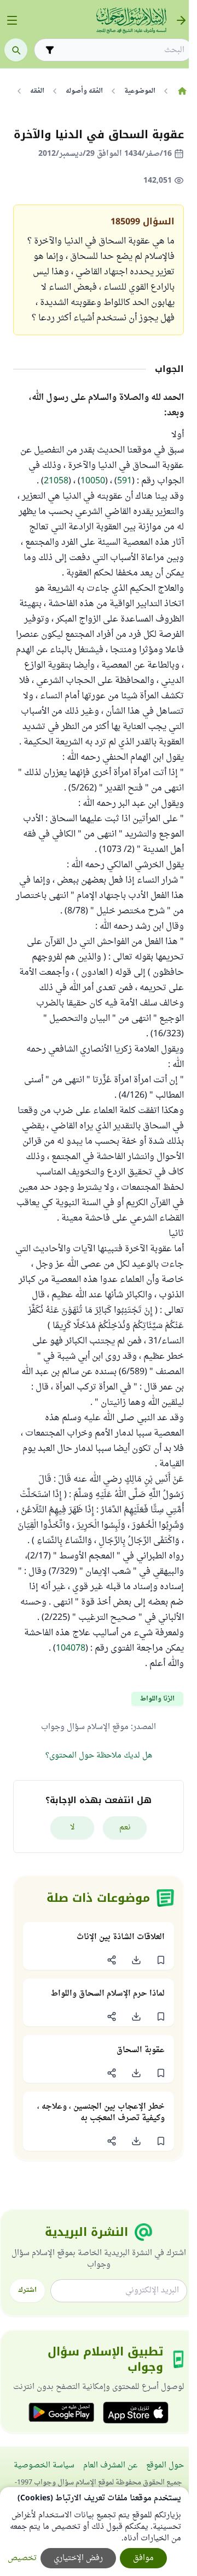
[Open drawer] (12, 20)
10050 (93, 481)
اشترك (27, 2290)
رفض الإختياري (78, 2558)
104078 (71, 1648)
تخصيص (22, 2558)
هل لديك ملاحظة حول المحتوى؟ (99, 1756)
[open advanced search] (50, 50)
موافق (143, 2558)
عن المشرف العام (110, 2465)
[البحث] (16, 50)
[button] (161, 1960)
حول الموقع (165, 2465)
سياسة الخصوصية (44, 2465)
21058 (56, 481)
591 (124, 481)
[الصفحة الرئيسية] (182, 91)
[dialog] (94, 2532)
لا (73, 1828)
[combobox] (121, 50)
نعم (125, 1828)
